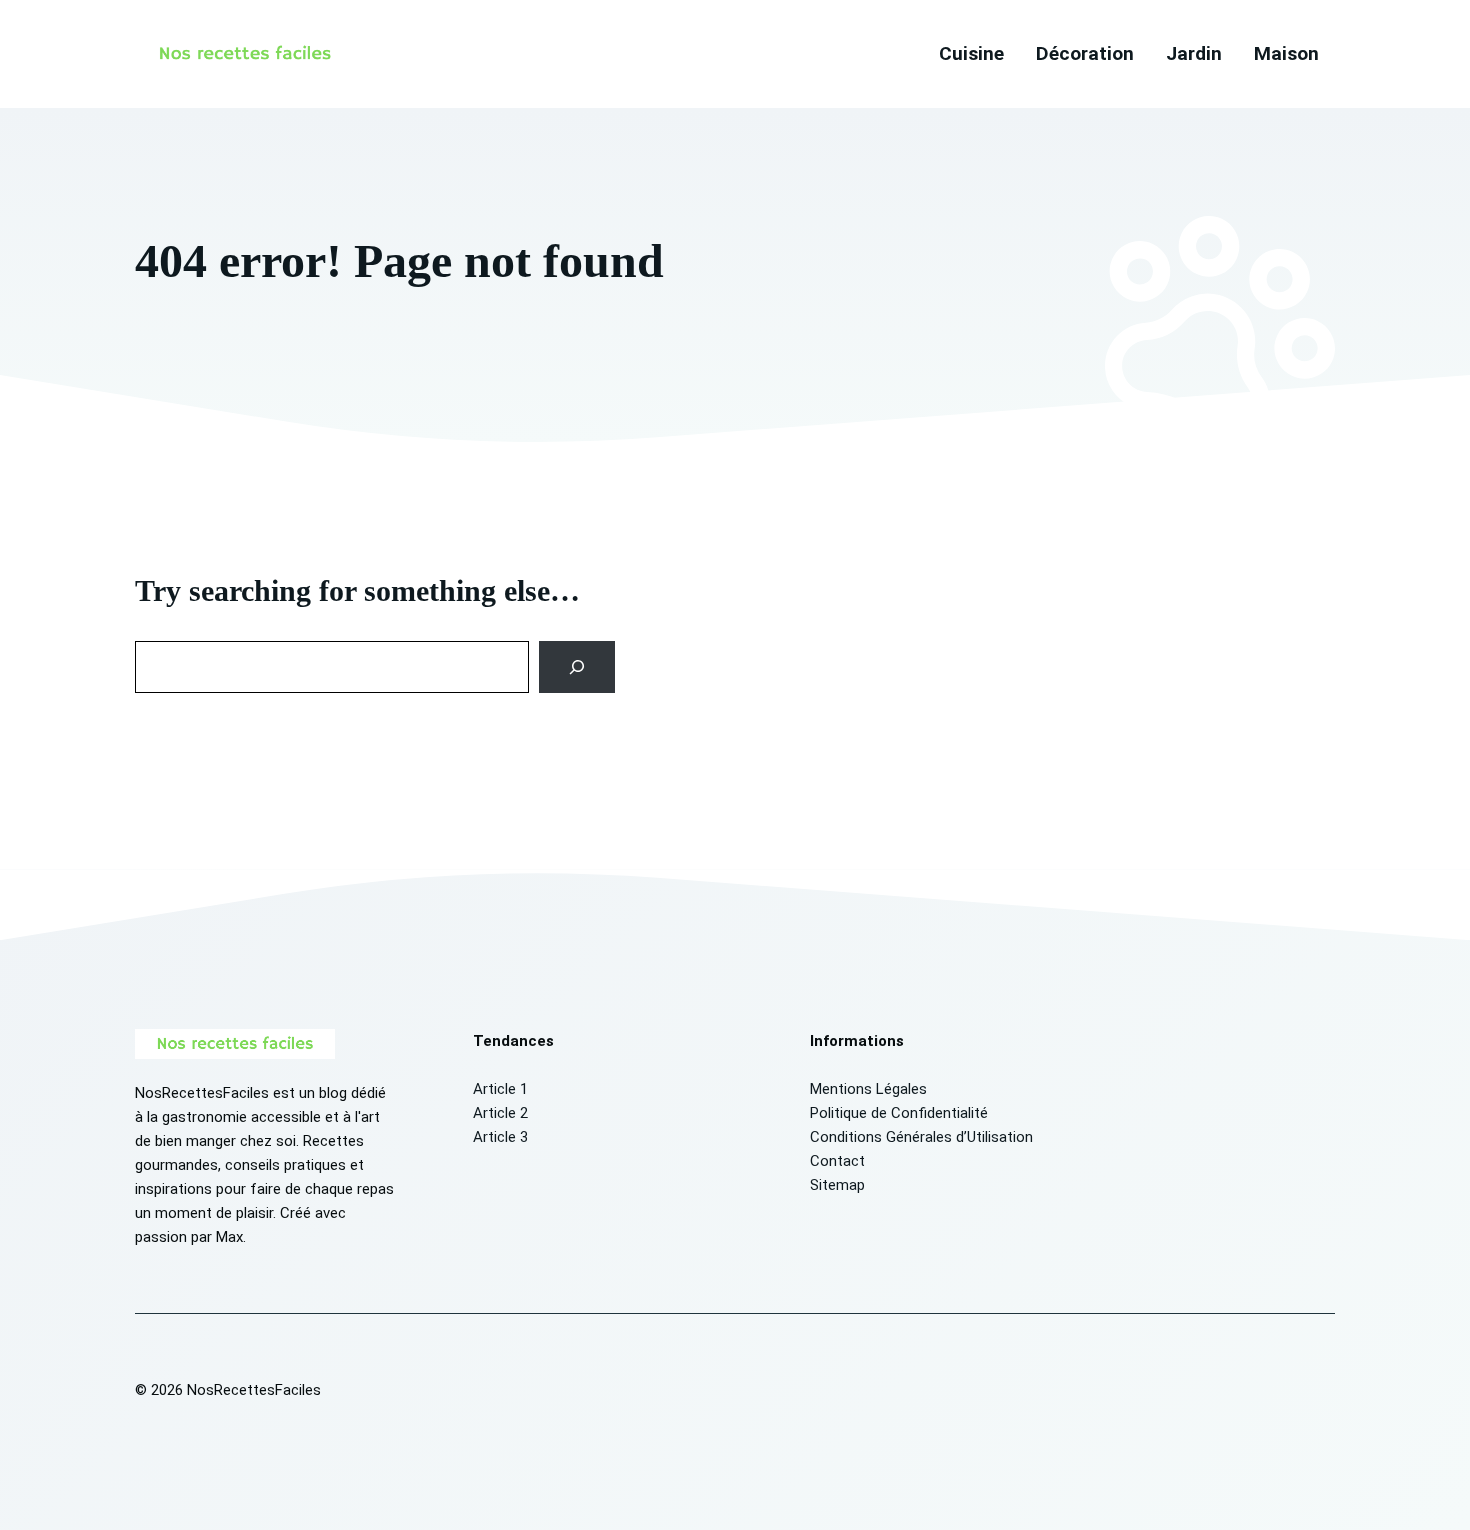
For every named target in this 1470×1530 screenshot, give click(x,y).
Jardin (1194, 53)
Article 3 (500, 1137)
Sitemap (837, 1185)
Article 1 (500, 1089)
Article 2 (500, 1113)
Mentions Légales (868, 1089)
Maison (1286, 53)
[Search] (577, 667)
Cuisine (971, 53)
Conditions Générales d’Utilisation (921, 1137)
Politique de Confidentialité (899, 1113)
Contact (837, 1161)
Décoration (1085, 53)
